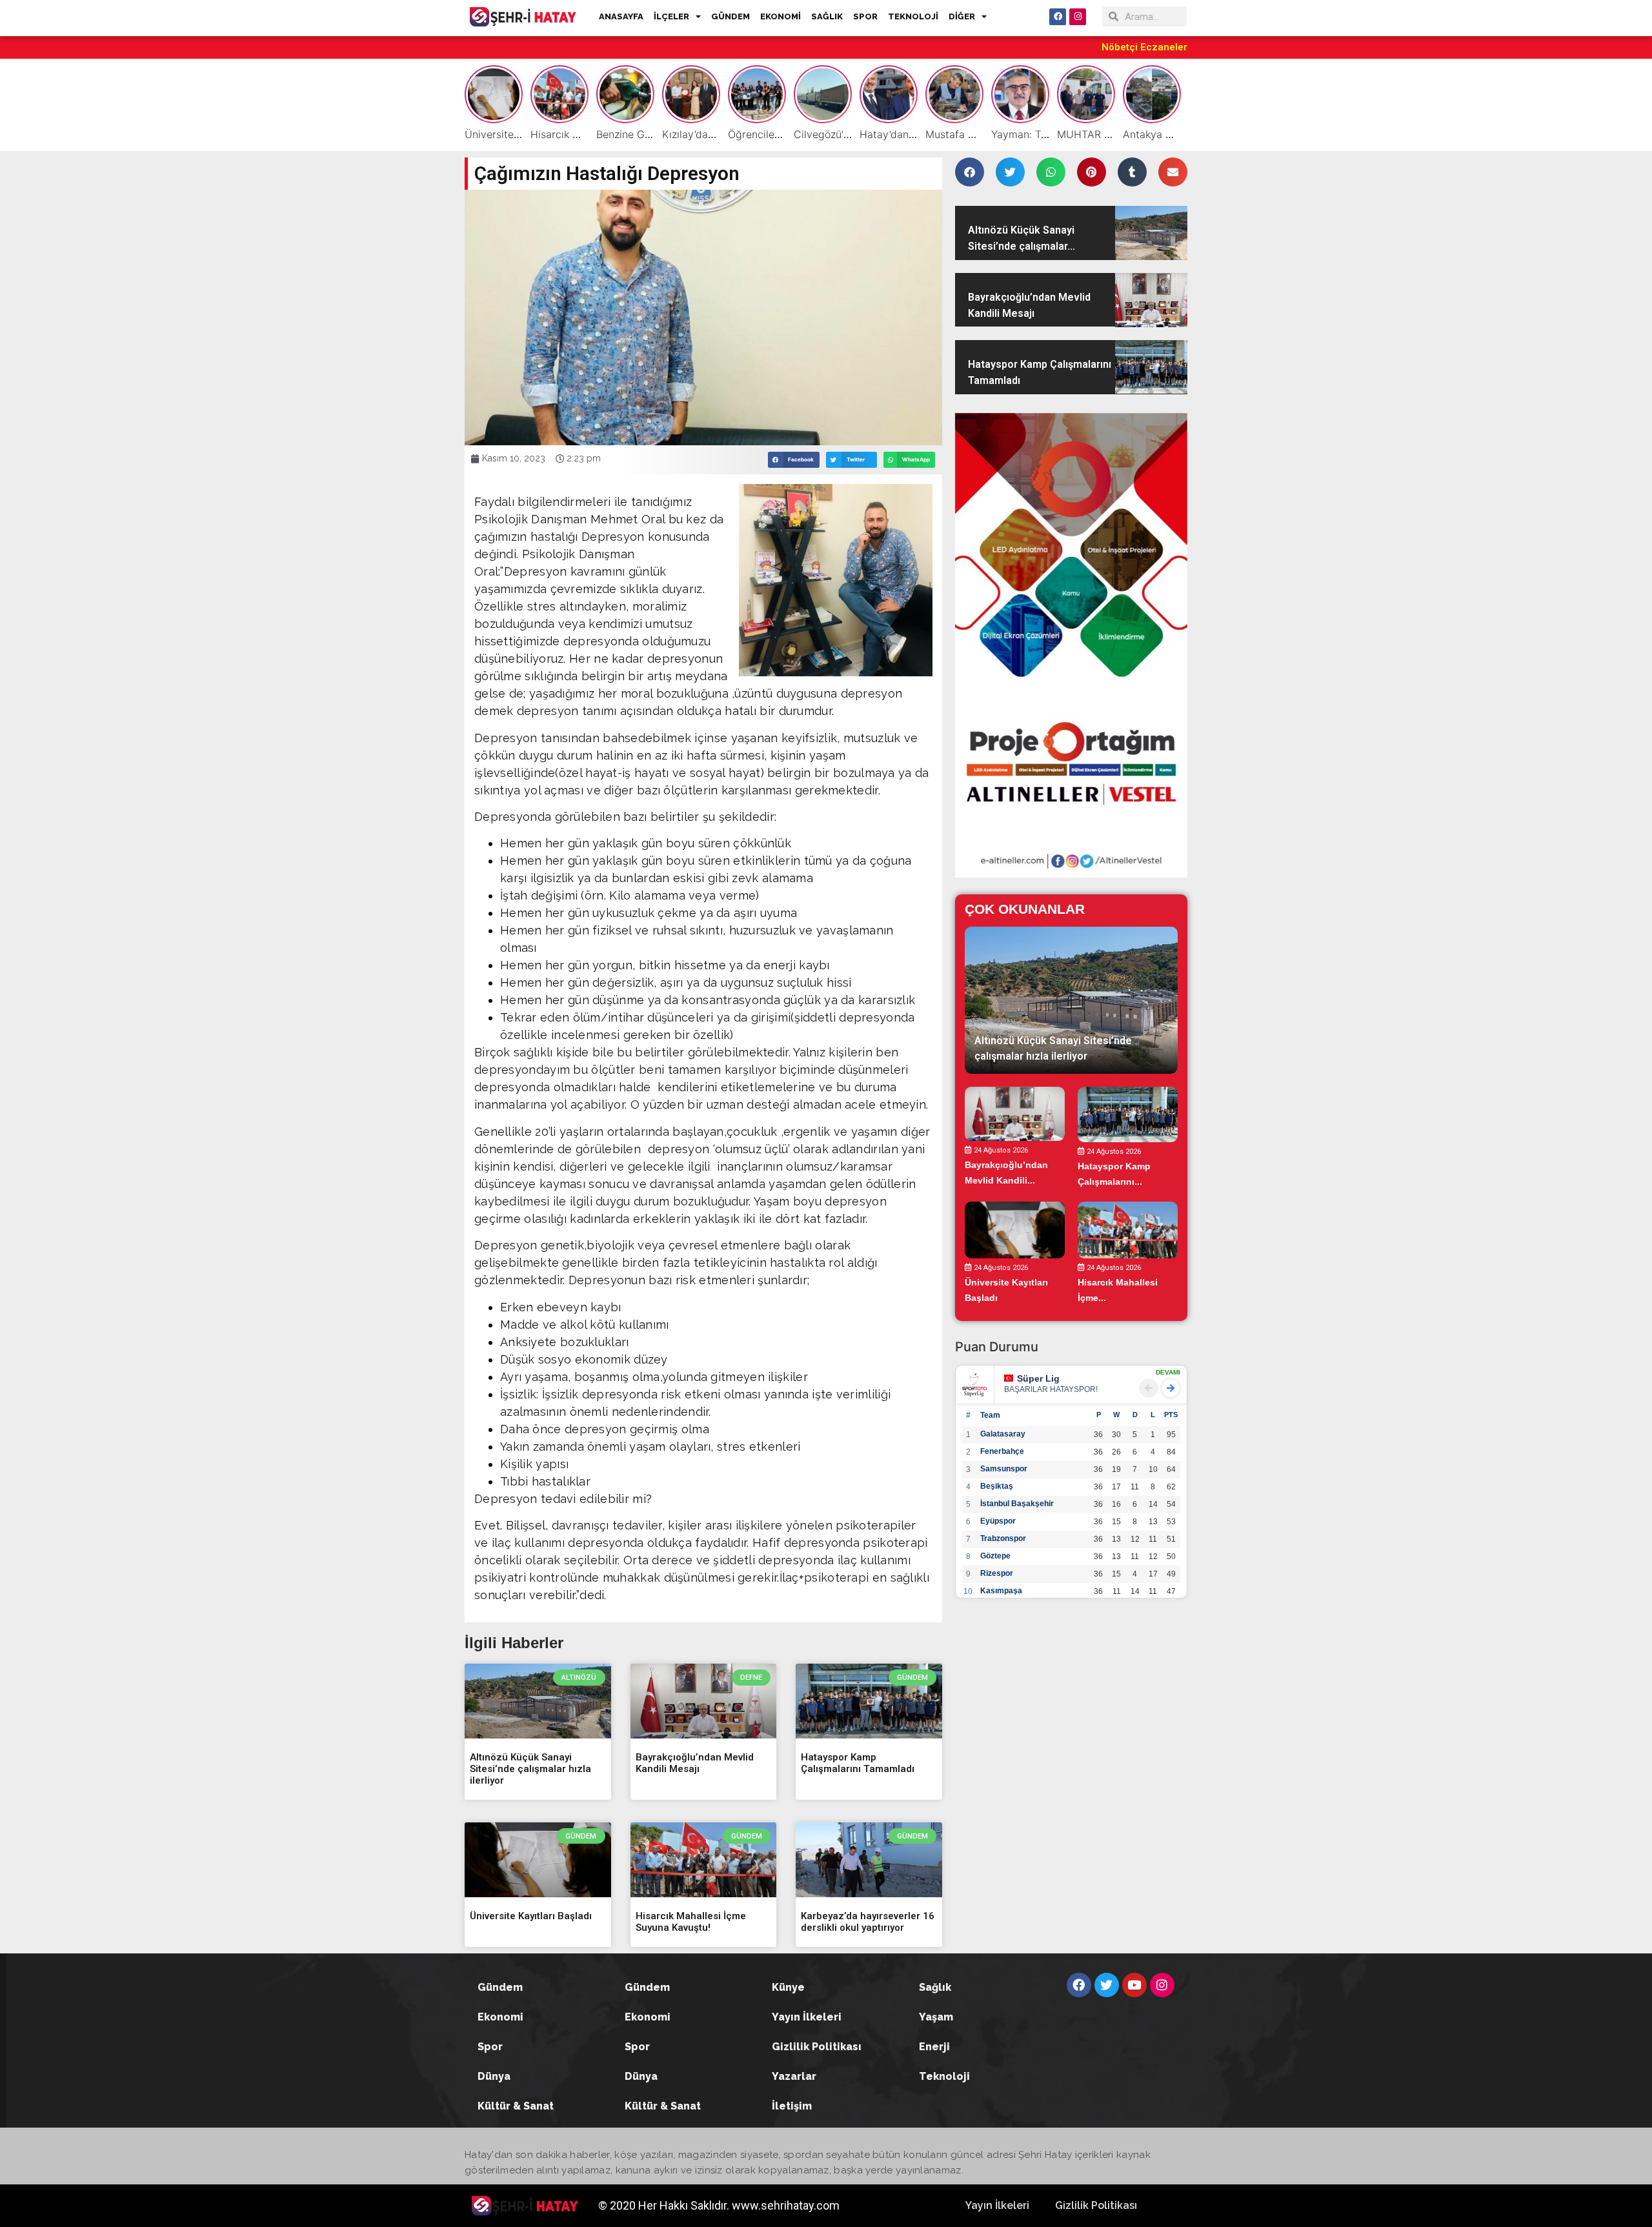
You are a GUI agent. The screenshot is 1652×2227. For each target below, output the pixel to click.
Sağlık (935, 1987)
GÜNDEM (730, 16)
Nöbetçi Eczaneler (1144, 47)
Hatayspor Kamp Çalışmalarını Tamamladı (858, 1763)
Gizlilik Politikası (817, 2047)
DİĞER (962, 16)
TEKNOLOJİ (913, 16)
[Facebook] (1058, 17)
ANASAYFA (621, 16)
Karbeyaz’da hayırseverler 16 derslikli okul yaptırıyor (868, 1922)
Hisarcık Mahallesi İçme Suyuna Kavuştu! (691, 1922)
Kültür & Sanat (516, 2106)
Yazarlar (794, 2076)
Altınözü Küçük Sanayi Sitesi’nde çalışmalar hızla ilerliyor (530, 1769)
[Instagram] (1078, 17)
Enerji (934, 2047)
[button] (794, 460)
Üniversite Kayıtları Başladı (531, 1916)
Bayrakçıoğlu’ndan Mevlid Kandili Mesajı (695, 1763)
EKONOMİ (781, 16)
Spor (490, 2047)
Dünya (494, 2076)
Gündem (500, 1987)
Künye (788, 1987)
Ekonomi (500, 2017)
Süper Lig (1038, 1378)
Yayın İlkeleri (807, 2017)
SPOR (865, 16)
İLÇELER (671, 16)
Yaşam (936, 2017)
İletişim (792, 2106)
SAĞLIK (827, 16)
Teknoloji (944, 2076)
